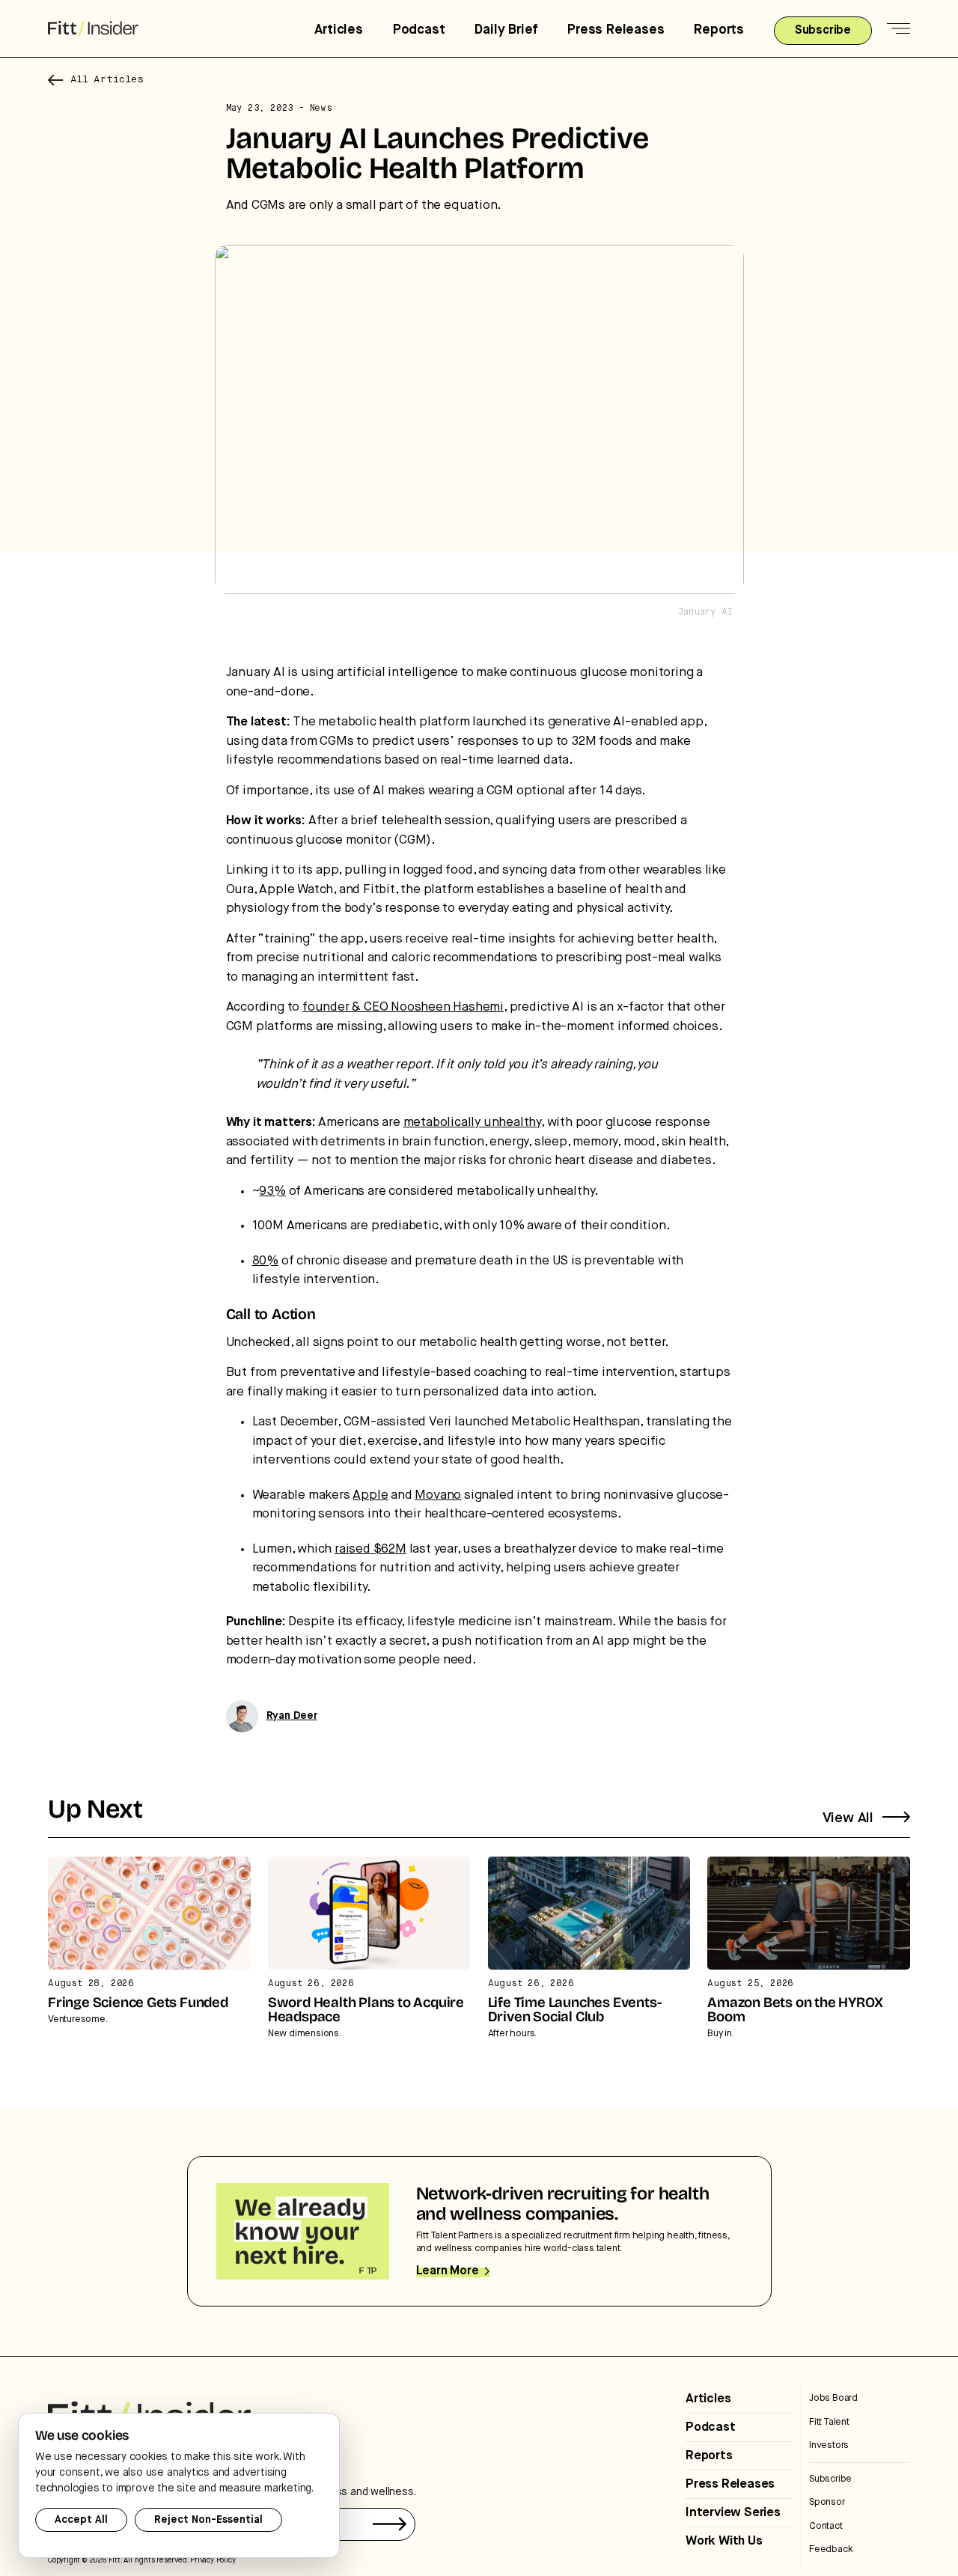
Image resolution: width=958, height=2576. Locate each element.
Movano (438, 1495)
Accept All (81, 2520)
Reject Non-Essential (208, 2520)
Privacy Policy (212, 2560)
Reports (719, 30)
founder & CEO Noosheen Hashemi (403, 1007)
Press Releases (616, 30)
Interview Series (733, 2513)
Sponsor (827, 2502)
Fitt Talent (829, 2422)
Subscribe (830, 2479)
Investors (829, 2445)
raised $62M (370, 1549)
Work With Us (724, 2541)
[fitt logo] (93, 29)
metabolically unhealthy (472, 1123)
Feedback (831, 2549)
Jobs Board (833, 2398)
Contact (826, 2526)
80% (265, 1261)
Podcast (419, 30)
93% (272, 1191)
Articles (338, 30)
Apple (370, 1495)
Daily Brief (506, 30)
